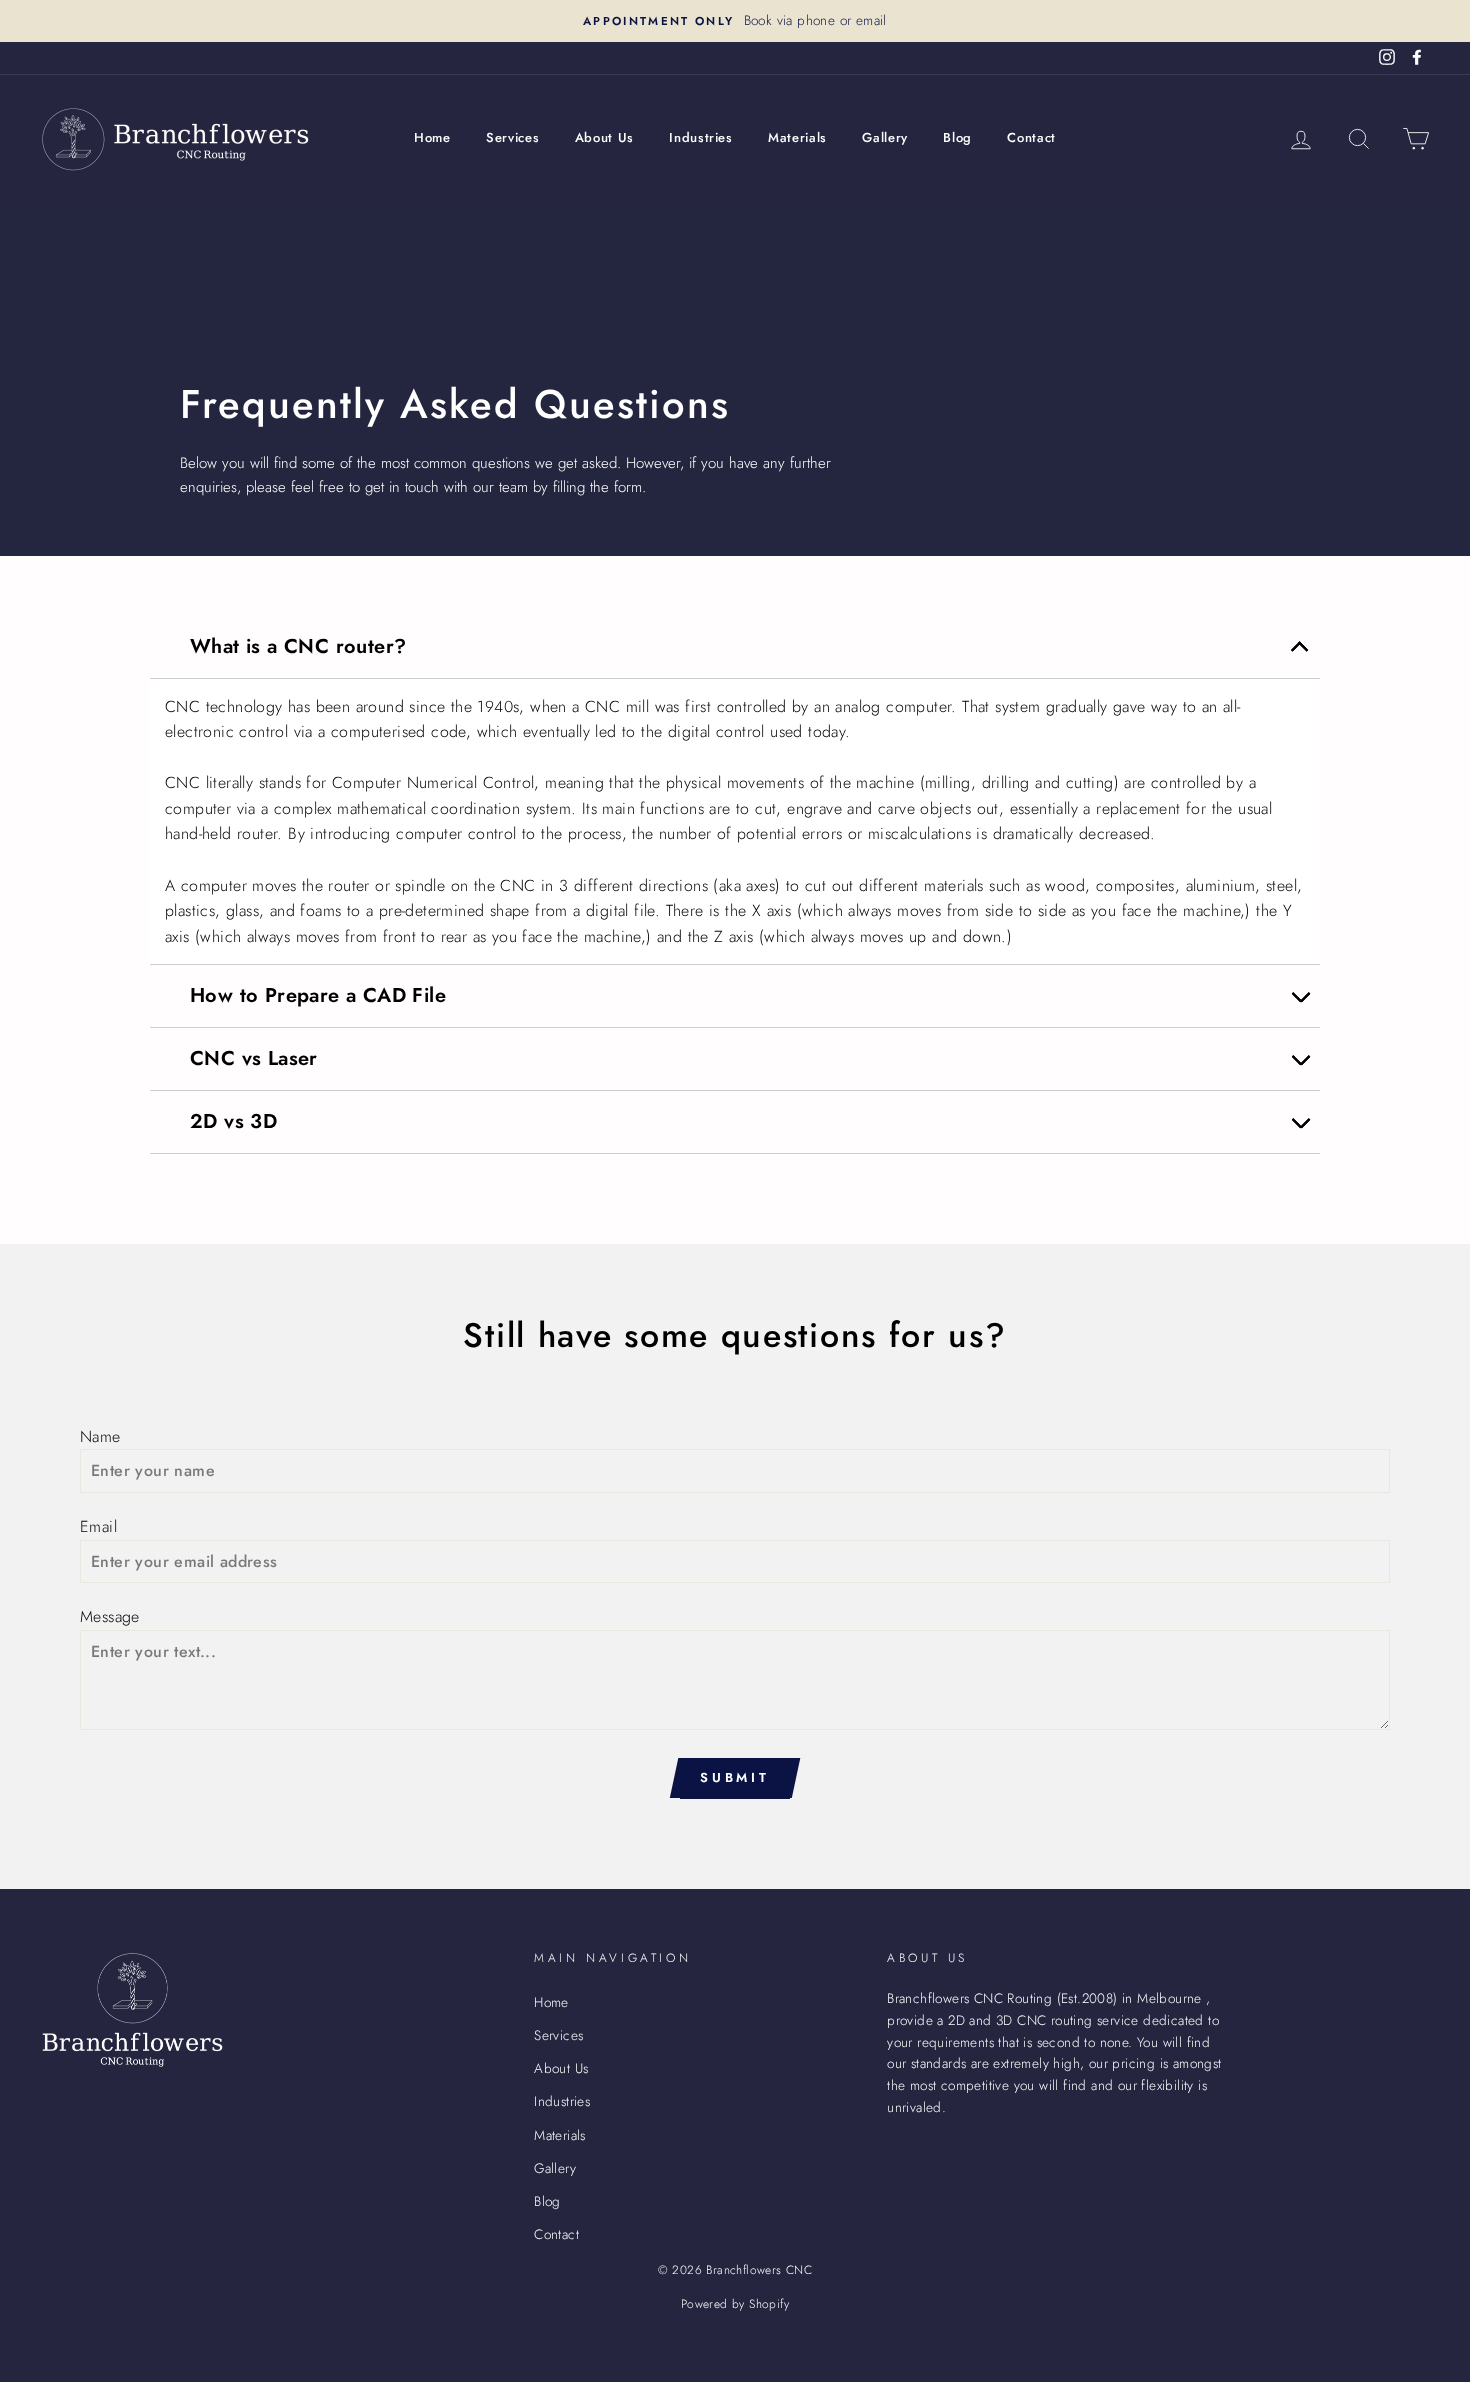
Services (512, 137)
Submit (735, 1777)
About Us (604, 137)
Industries (701, 137)
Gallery (885, 137)
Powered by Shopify (735, 2304)
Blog (957, 137)
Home (432, 137)
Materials (797, 137)
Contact (1031, 137)
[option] (735, 21)
